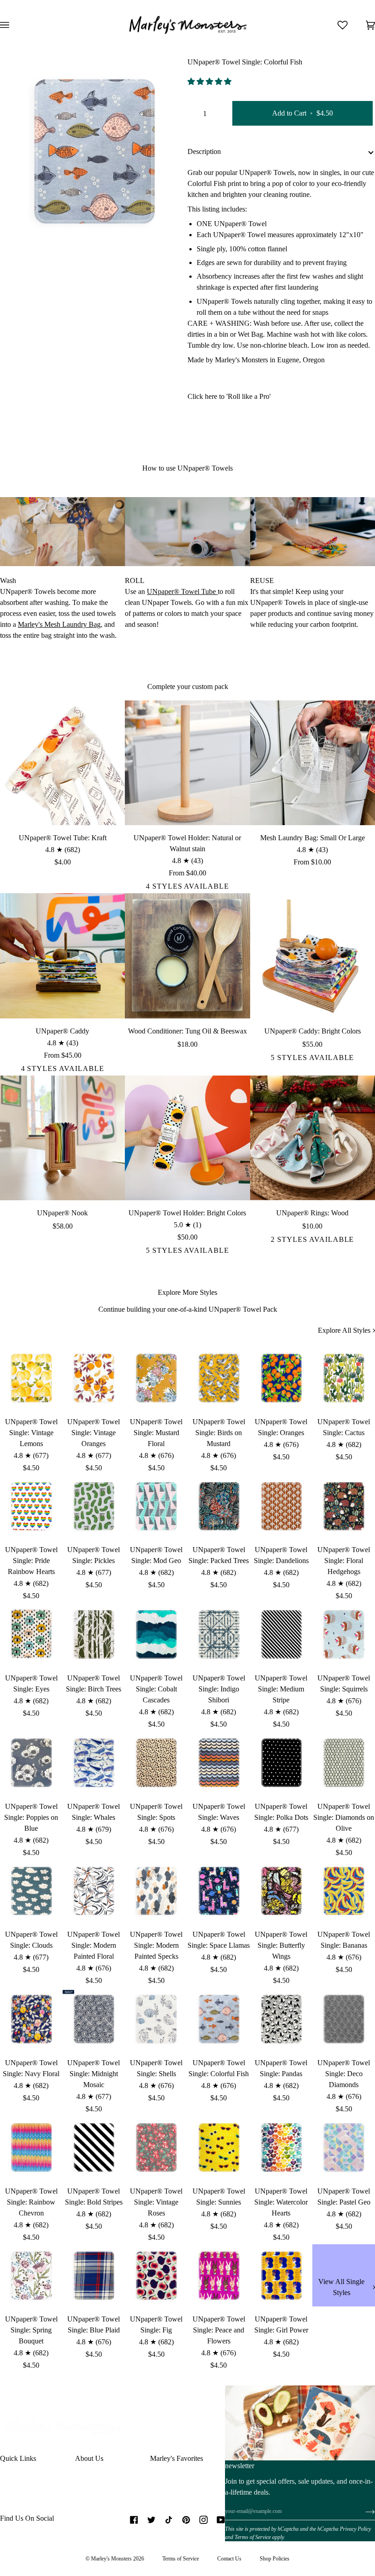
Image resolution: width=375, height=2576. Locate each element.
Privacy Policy (355, 2529)
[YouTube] (221, 2520)
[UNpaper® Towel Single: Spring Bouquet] (31, 2276)
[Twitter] (151, 2520)
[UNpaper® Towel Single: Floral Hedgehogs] (344, 1506)
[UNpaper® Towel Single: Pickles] (94, 1506)
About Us (89, 2458)
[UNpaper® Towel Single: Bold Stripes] (94, 2147)
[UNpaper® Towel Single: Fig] (156, 2276)
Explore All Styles (344, 1330)
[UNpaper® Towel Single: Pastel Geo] (344, 2147)
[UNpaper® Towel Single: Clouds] (31, 1891)
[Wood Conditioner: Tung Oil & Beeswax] (187, 956)
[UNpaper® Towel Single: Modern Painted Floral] (94, 1891)
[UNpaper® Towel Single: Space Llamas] (219, 1891)
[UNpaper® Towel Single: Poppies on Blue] (31, 1762)
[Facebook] (134, 2520)
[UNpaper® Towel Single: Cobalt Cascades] (156, 1634)
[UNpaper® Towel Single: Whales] (94, 1762)
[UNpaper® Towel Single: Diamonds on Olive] (344, 1762)
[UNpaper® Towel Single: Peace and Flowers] (219, 2276)
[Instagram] (204, 2520)
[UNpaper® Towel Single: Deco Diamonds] (344, 2019)
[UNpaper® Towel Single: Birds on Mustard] (219, 1378)
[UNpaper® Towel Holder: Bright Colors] (187, 1138)
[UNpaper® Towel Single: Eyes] (31, 1634)
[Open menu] (14, 25)
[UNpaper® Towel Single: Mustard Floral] (156, 1378)
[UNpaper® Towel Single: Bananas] (344, 1891)
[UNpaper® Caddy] (62, 956)
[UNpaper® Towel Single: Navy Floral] (31, 2019)
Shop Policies (275, 2559)
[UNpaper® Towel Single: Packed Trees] (219, 1506)
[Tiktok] (169, 2520)
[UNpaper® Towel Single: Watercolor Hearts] (281, 2147)
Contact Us (229, 2559)
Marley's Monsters (111, 2559)
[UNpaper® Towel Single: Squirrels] (344, 1634)
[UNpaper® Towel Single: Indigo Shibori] (219, 1634)
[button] (210, 82)
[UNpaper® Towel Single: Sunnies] (219, 2147)
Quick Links (18, 2458)
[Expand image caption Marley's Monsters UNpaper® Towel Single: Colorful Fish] (38, 227)
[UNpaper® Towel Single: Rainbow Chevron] (31, 2147)
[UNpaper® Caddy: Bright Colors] (313, 956)
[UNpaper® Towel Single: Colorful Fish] (219, 2019)
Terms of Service (253, 2537)
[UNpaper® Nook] (62, 1138)
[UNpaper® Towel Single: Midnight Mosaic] (94, 2019)
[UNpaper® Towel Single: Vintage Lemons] (31, 1378)
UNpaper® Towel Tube (182, 591)
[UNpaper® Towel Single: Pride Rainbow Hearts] (31, 1506)
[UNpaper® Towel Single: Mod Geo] (156, 1506)
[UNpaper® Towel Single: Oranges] (281, 1378)
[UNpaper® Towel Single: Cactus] (344, 1378)
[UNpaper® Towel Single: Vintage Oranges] (94, 1378)
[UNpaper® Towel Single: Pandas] (281, 2019)
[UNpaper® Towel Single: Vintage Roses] (156, 2147)
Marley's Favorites (177, 2458)
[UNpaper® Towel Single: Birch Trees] (94, 1634)
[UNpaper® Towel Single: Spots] (156, 1762)
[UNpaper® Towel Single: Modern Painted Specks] (156, 1891)
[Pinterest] (186, 2520)
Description (204, 151)
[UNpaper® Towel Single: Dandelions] (281, 1506)
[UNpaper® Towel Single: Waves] (219, 1762)
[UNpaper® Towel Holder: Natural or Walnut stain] (187, 763)
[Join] (363, 2512)
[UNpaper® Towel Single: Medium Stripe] (281, 1634)
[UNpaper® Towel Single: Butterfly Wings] (281, 1891)
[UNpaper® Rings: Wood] (313, 1138)
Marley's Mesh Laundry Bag (59, 624)
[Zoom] (17, 227)
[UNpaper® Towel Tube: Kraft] (62, 763)
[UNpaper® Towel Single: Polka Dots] (281, 1762)
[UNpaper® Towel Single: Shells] (156, 2019)
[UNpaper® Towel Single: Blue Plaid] (94, 2276)
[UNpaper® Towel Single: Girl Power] (281, 2276)
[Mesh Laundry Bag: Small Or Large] (313, 763)
